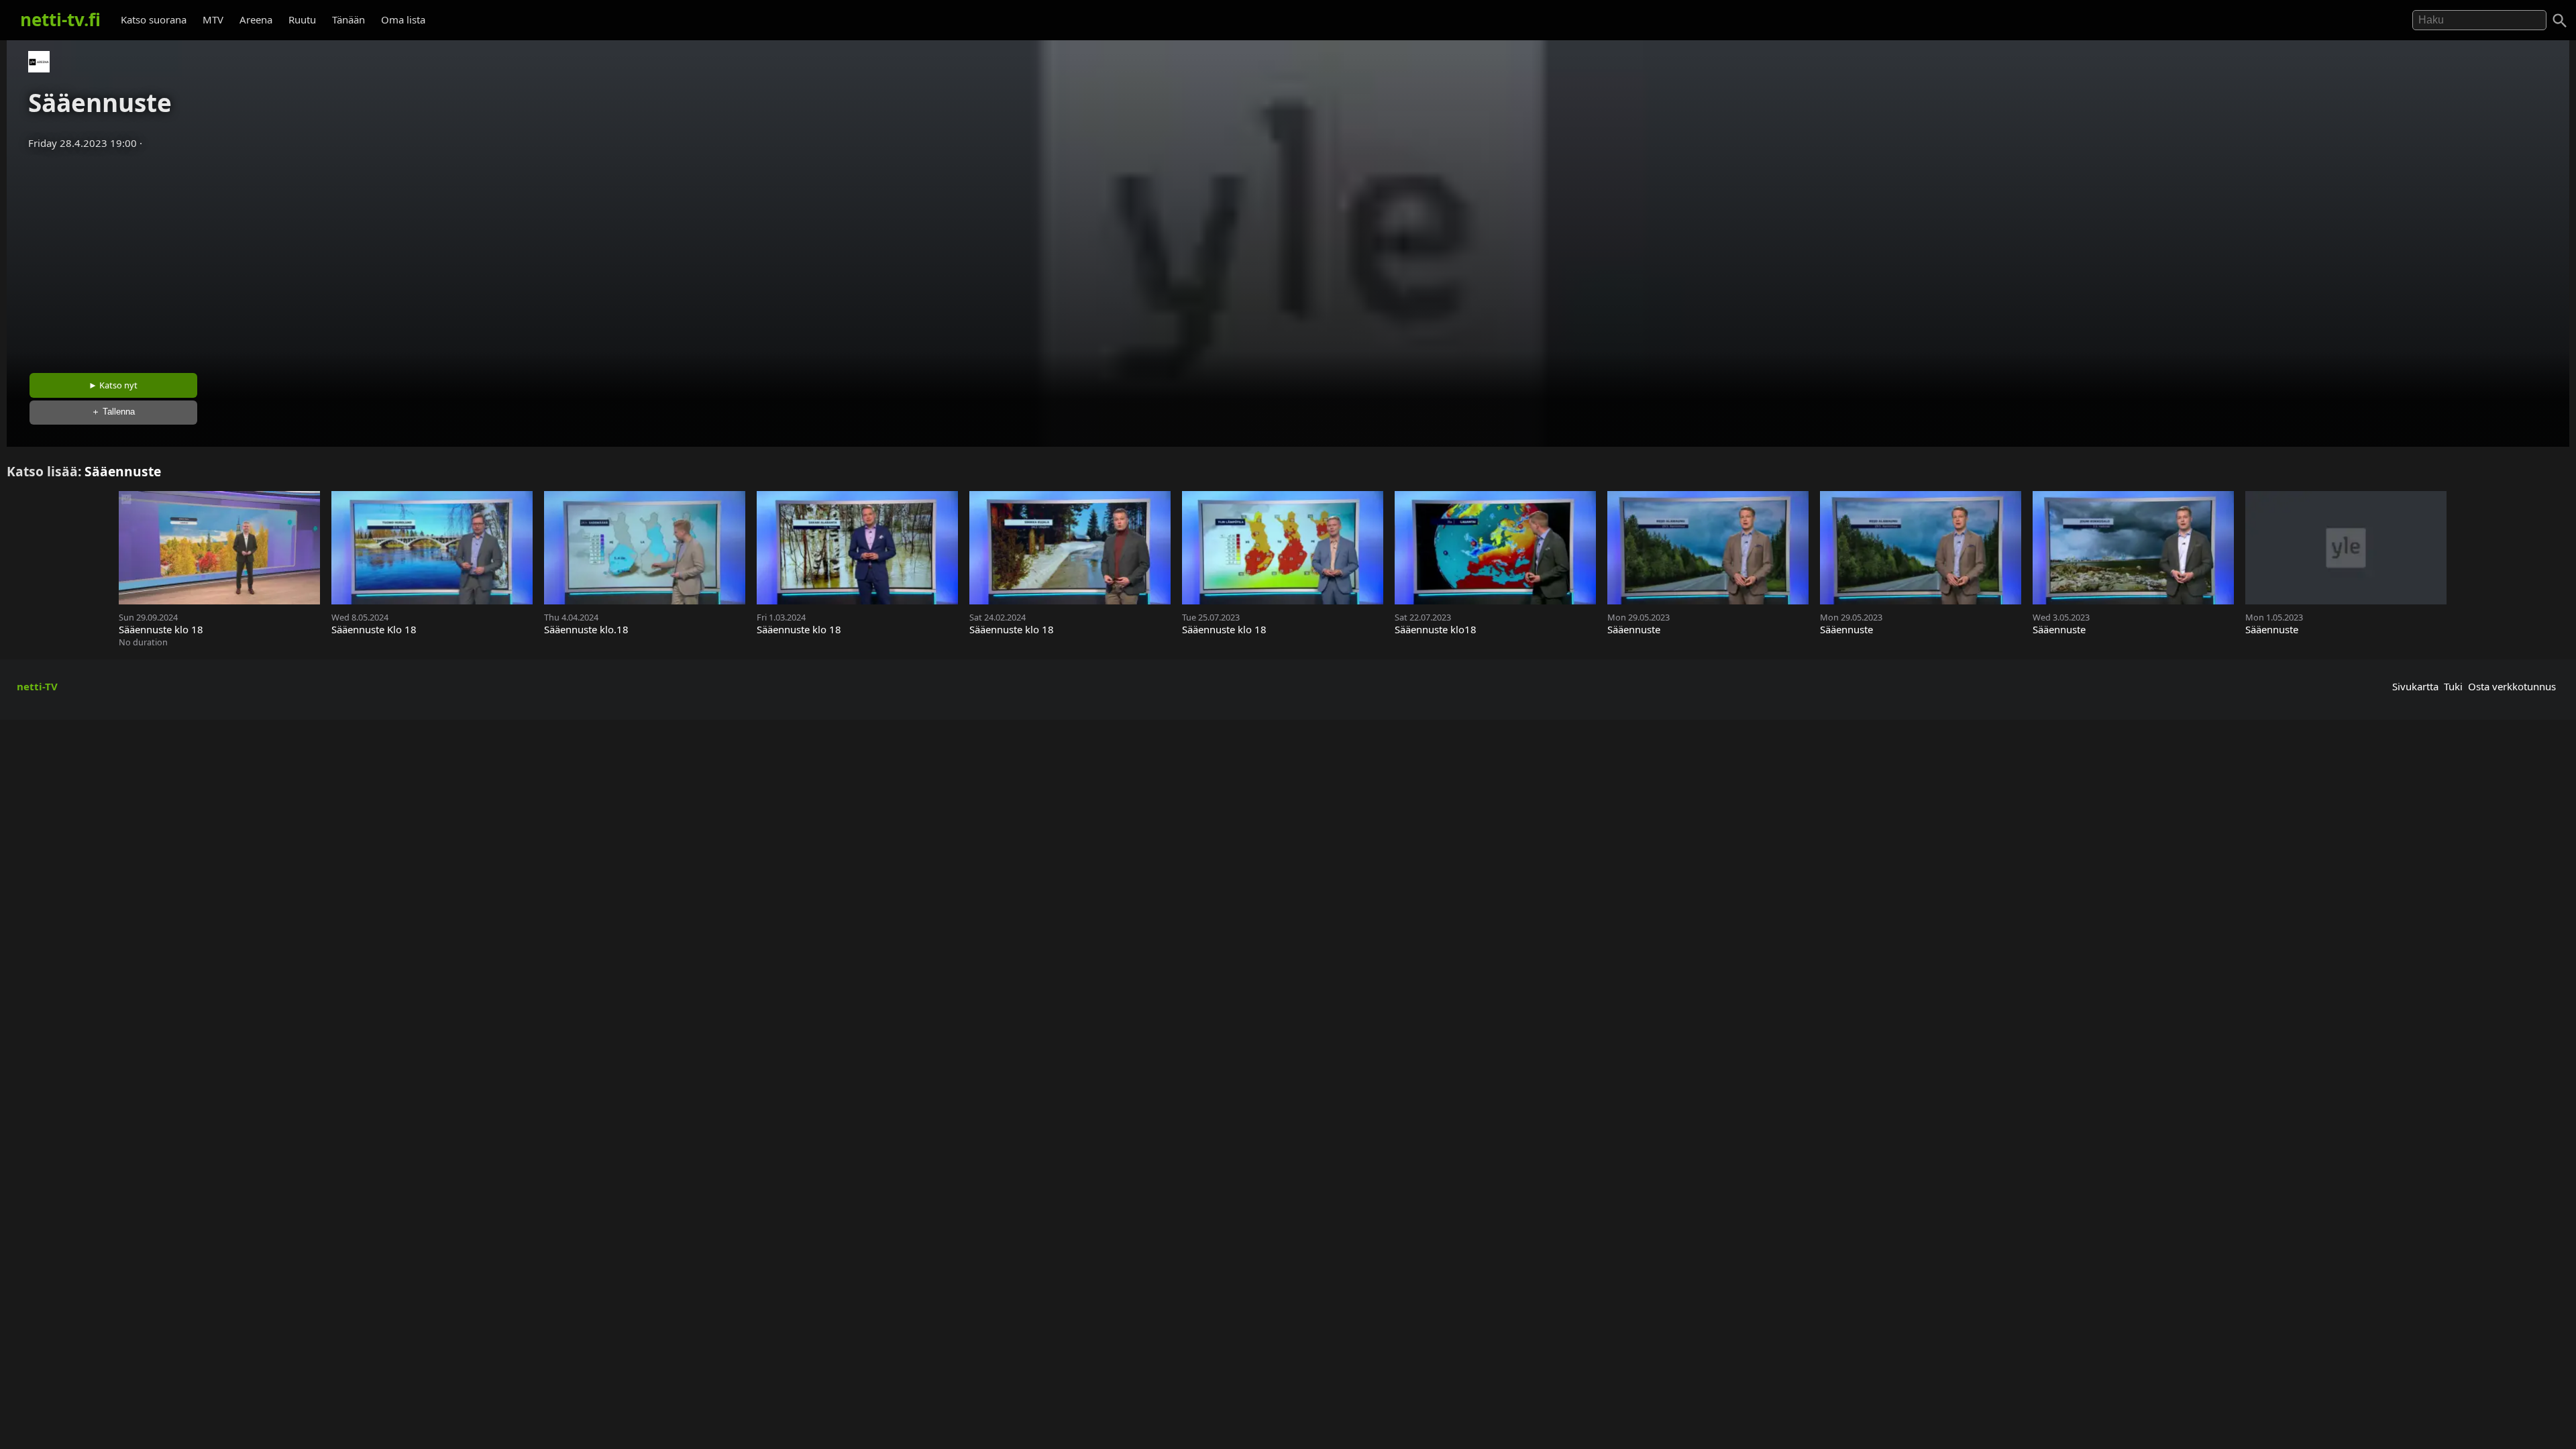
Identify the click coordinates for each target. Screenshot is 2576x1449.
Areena (256, 19)
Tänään (348, 19)
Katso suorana (154, 19)
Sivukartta (2415, 686)
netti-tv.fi (60, 19)
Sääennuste (123, 471)
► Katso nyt (113, 385)
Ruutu (302, 19)
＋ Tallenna (113, 412)
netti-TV (37, 686)
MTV (213, 19)
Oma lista (403, 19)
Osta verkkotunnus (2512, 686)
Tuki (2453, 686)
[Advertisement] (1288, 257)
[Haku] (2560, 21)
